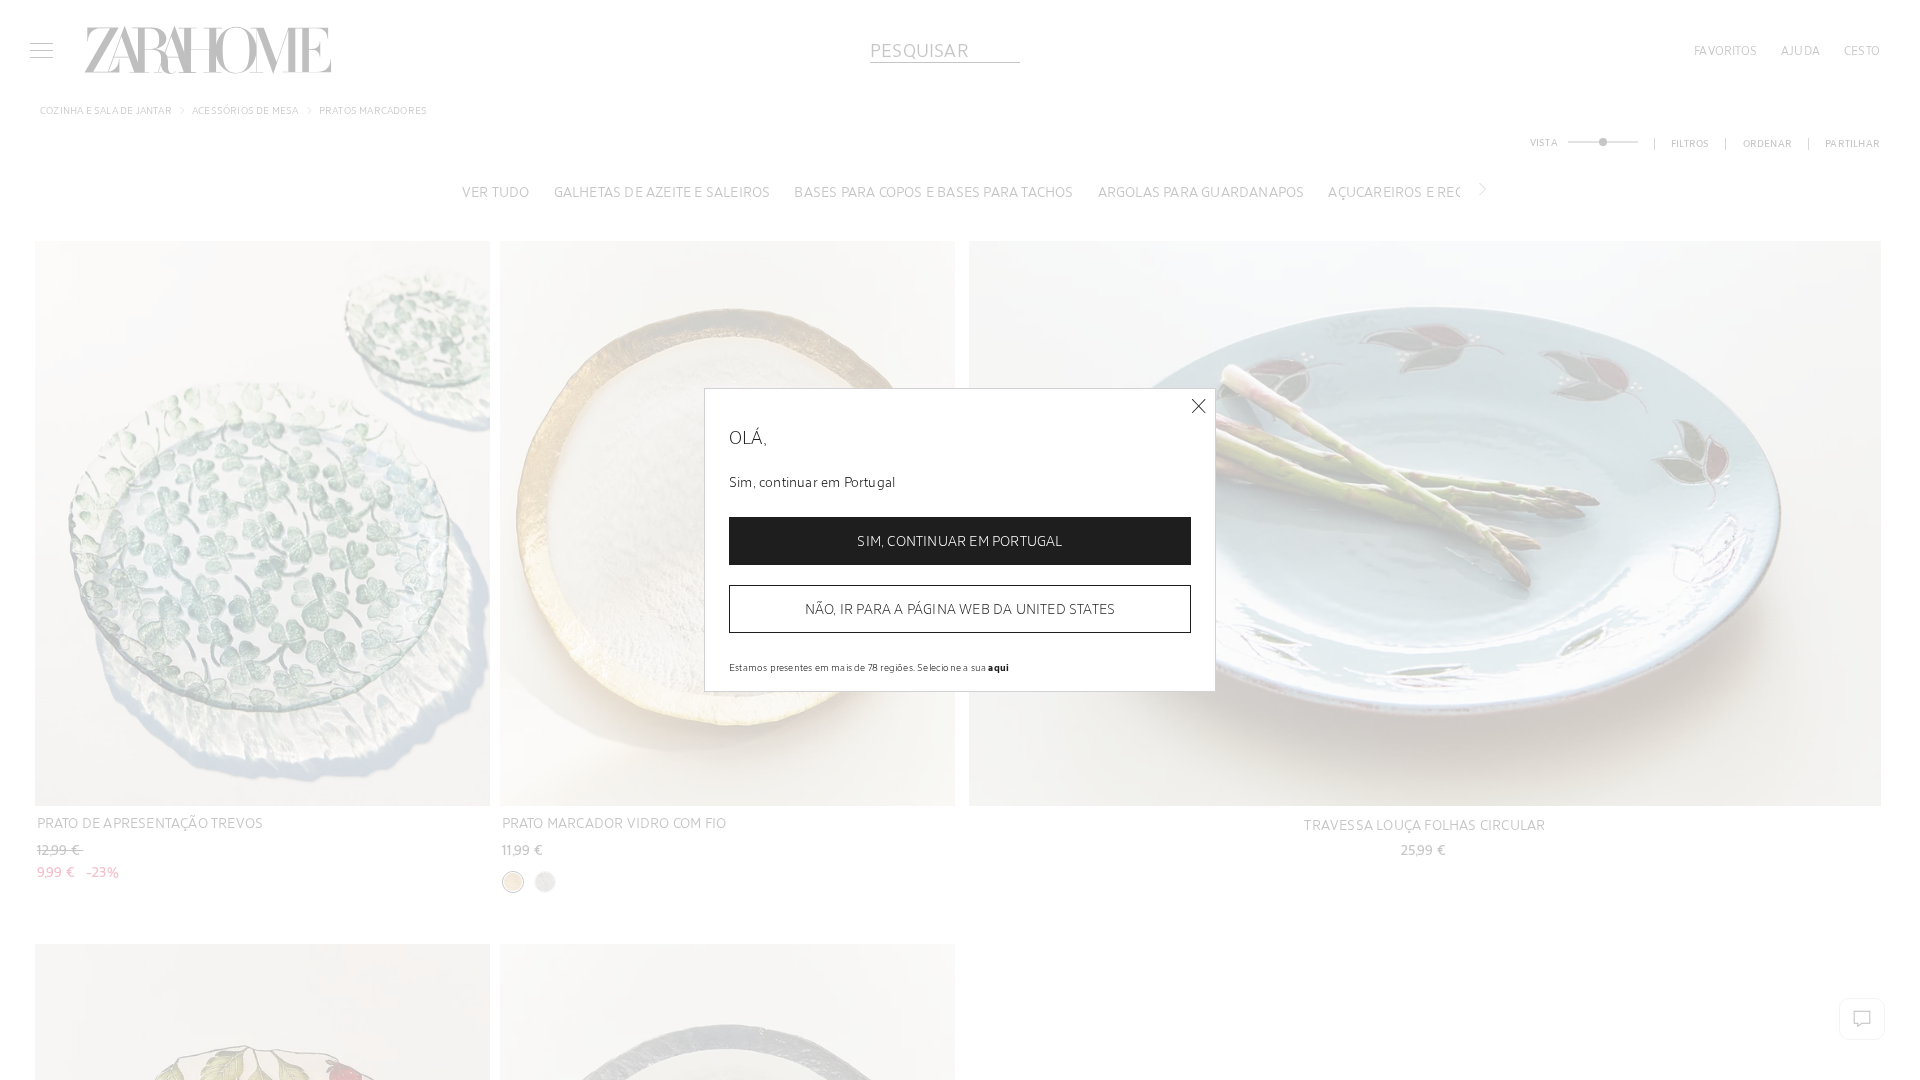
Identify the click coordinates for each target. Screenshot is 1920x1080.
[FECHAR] (1198, 406)
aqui (998, 667)
